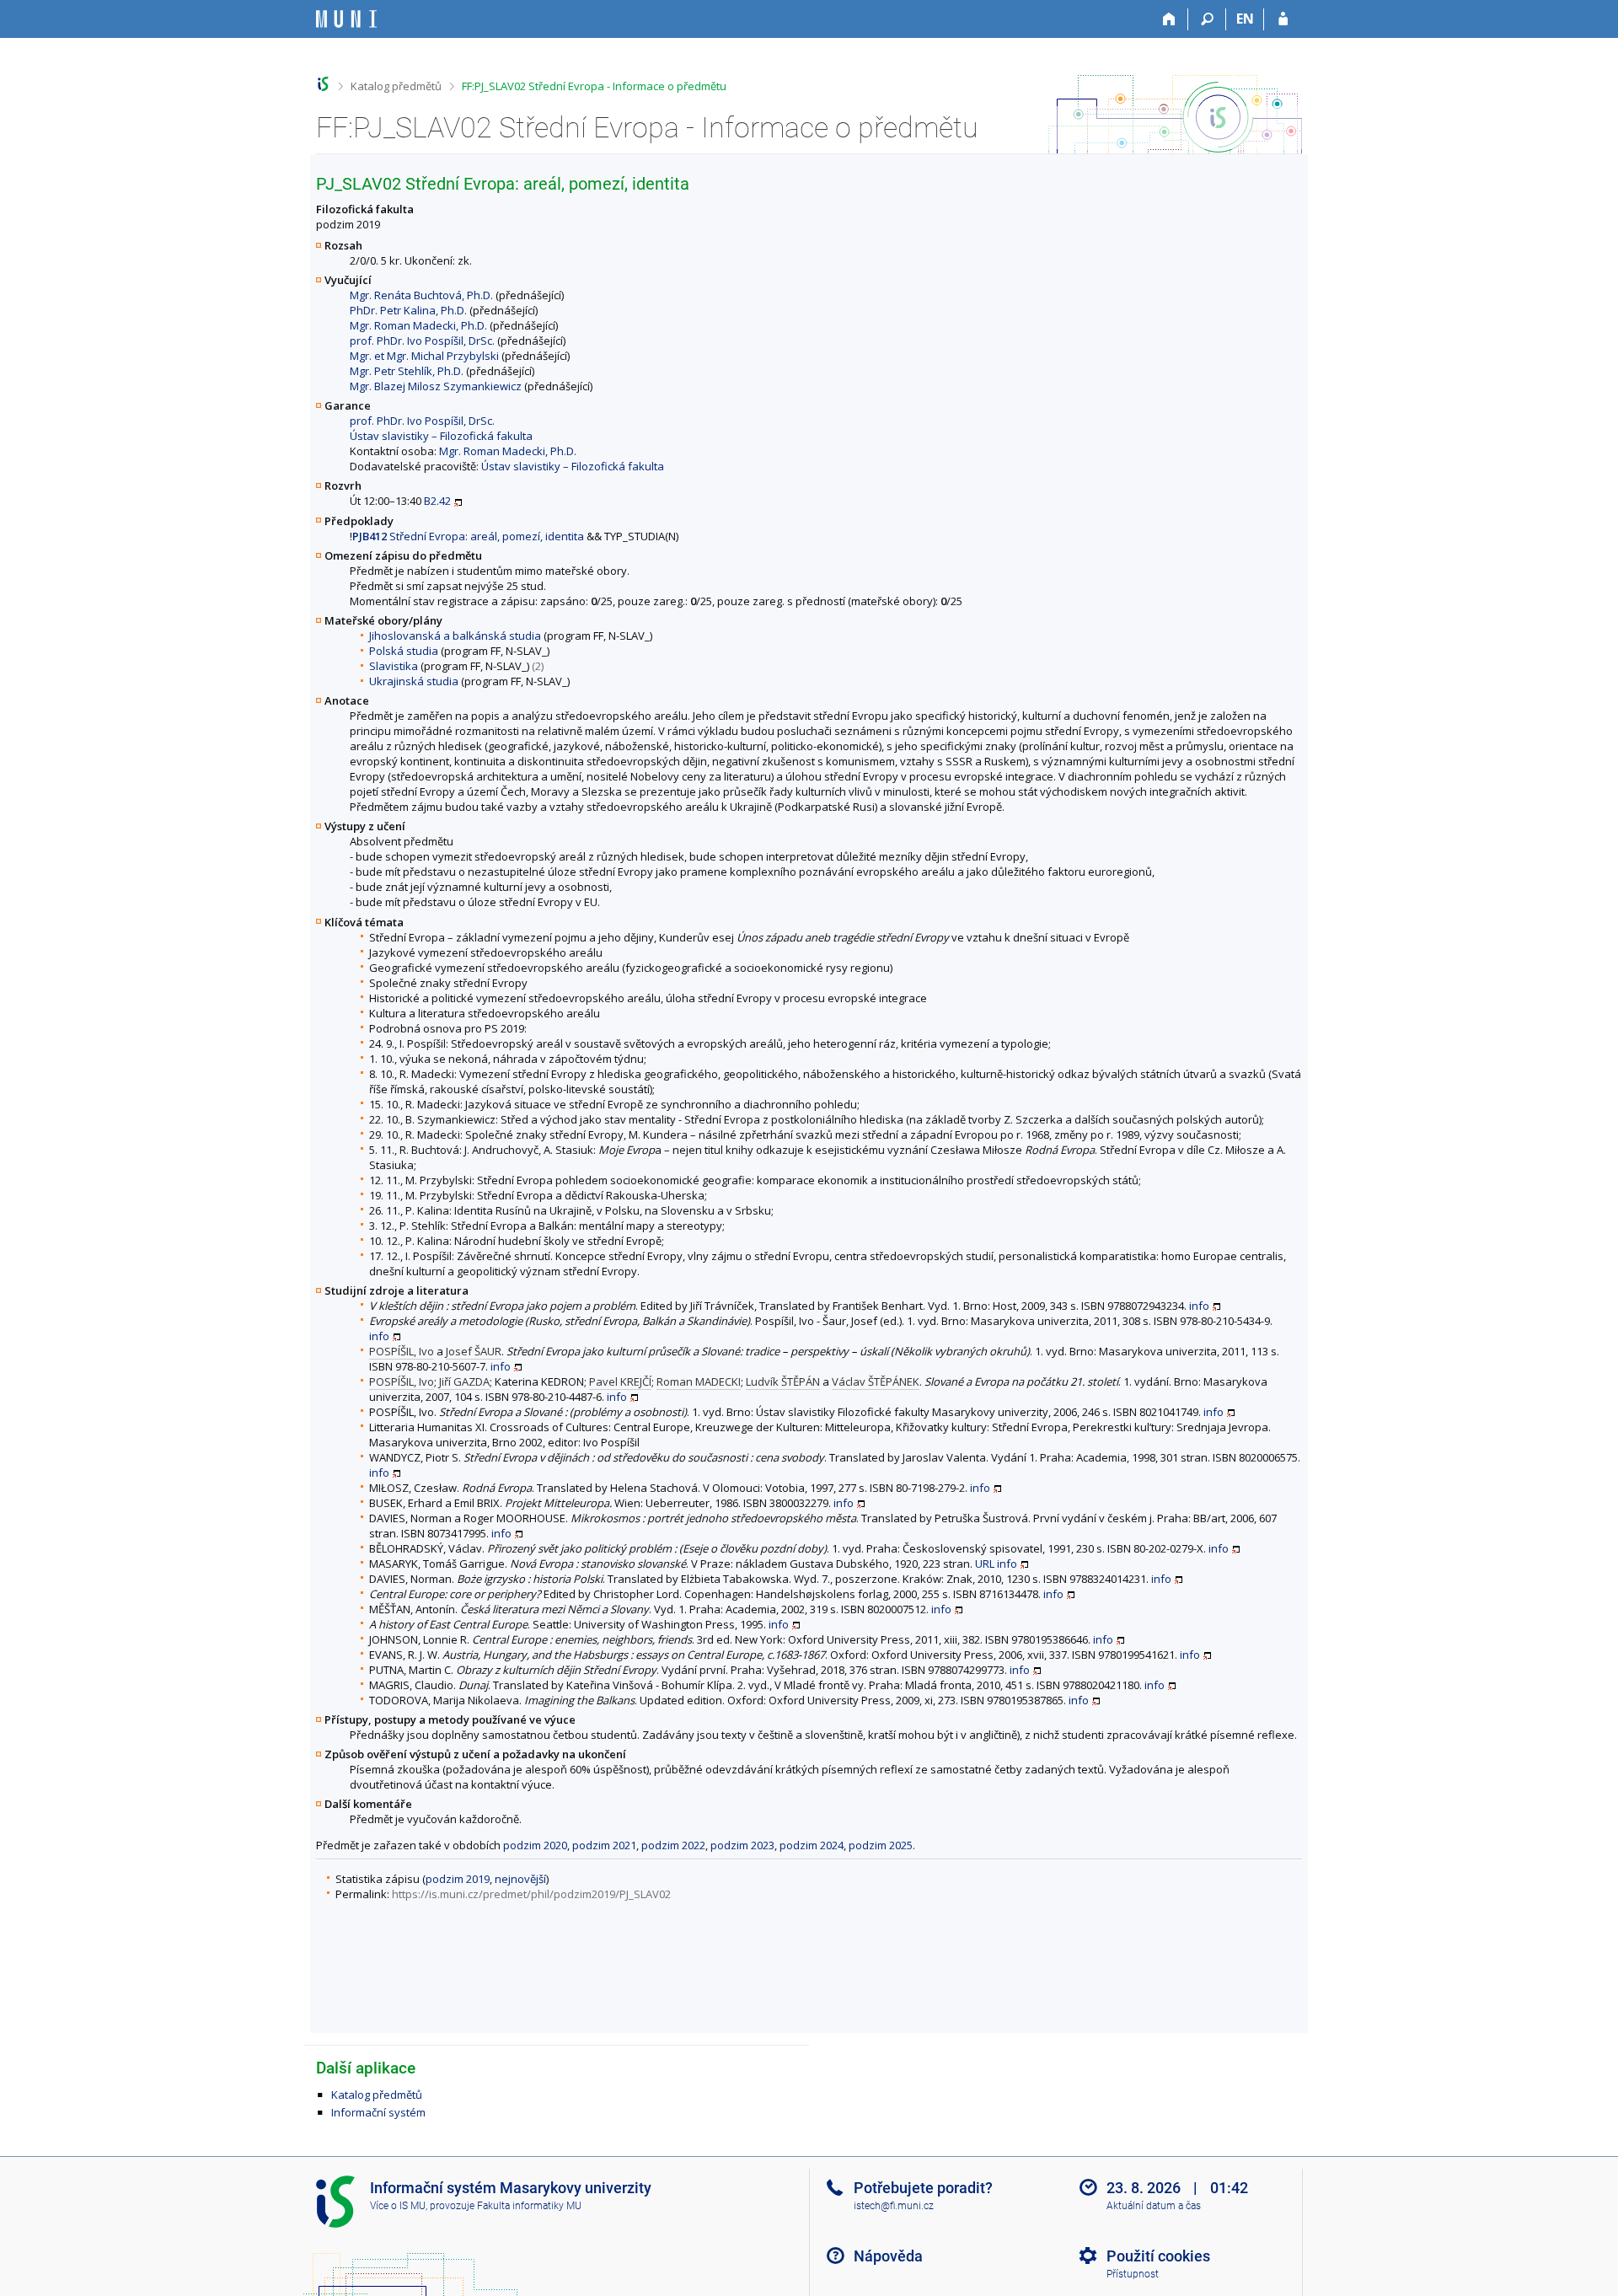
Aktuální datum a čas (1154, 2206)
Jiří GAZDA (464, 1381)
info (1199, 1306)
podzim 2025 (881, 1845)
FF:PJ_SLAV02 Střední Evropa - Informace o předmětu (594, 86)
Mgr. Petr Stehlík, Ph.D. (407, 371)
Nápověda (888, 2256)
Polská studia (404, 651)
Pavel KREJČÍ (620, 1381)
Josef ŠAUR (474, 1351)
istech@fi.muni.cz (894, 2206)
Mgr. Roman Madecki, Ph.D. (418, 325)
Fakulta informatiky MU (529, 2206)
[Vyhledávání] (1207, 19)
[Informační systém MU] (323, 84)
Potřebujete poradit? (923, 2188)
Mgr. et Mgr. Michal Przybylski (424, 356)
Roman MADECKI (699, 1381)
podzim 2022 (673, 1845)
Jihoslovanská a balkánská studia (455, 636)
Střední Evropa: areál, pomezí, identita (468, 536)
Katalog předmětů (396, 86)
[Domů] (1169, 19)
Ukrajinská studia (414, 681)
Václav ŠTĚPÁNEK (876, 1381)
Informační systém (378, 2112)
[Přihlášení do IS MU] (1283, 19)
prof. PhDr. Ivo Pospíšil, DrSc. (422, 341)
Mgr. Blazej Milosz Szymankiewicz (436, 386)
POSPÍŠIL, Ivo (402, 1351)
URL (985, 1564)
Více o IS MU (398, 2206)
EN (1245, 19)
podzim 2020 (535, 1845)
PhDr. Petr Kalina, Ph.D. (408, 310)
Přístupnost (1133, 2274)
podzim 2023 (742, 1845)
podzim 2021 (604, 1845)
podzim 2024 (812, 1845)
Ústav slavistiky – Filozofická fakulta (441, 436)
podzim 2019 (458, 1879)
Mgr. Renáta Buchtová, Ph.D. (421, 295)
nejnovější (520, 1879)
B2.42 (437, 501)
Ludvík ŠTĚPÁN (783, 1381)
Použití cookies (1158, 2256)
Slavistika (394, 666)
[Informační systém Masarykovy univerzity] (346, 19)
